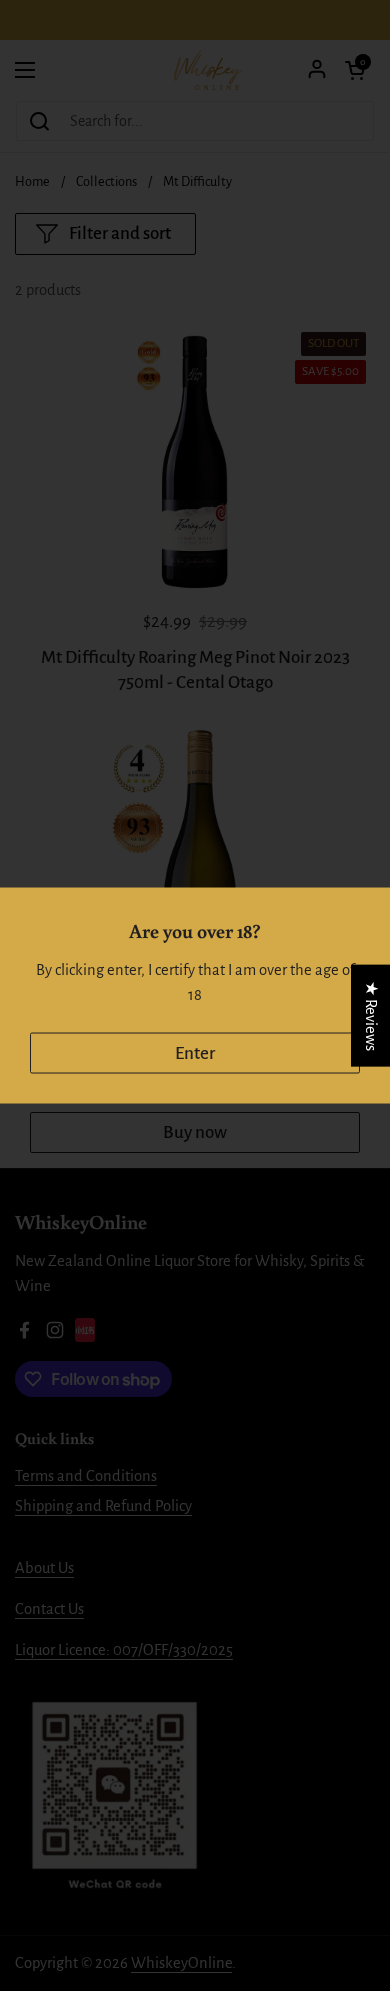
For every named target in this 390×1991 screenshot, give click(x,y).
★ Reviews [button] (371, 1015)
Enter (195, 1052)
